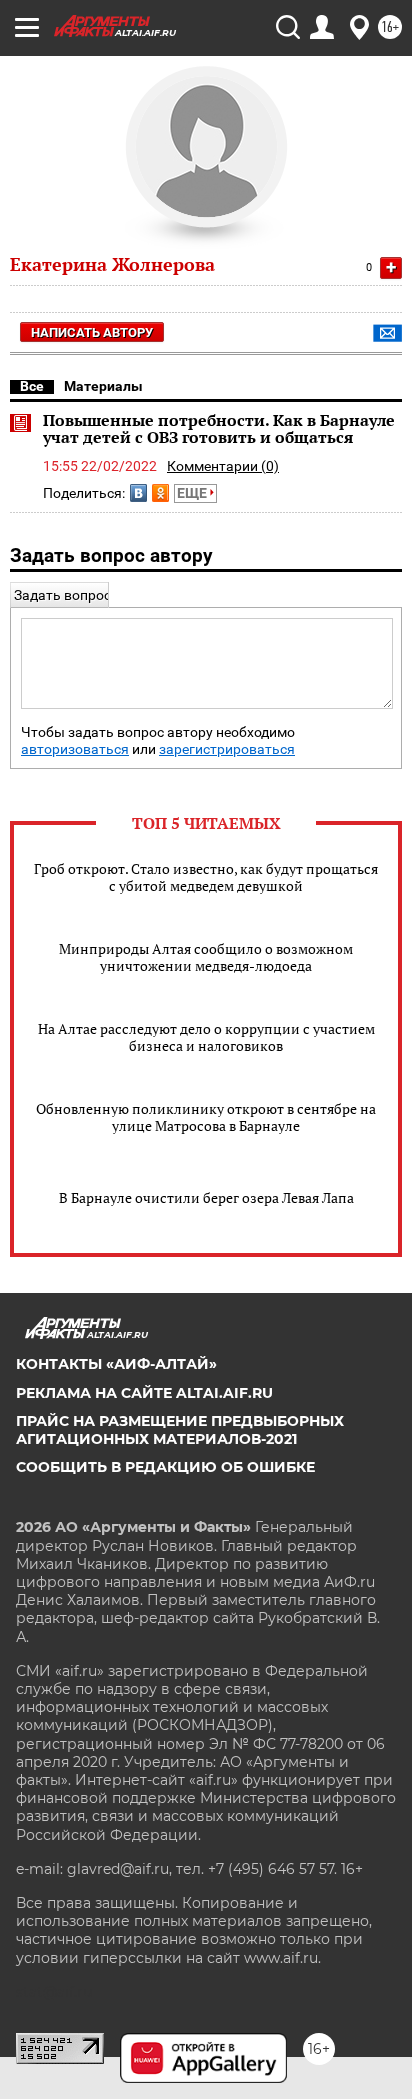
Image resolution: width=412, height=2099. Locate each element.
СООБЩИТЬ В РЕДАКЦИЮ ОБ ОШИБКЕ (165, 1467)
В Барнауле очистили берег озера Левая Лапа (206, 1197)
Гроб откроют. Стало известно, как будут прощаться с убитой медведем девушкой (206, 877)
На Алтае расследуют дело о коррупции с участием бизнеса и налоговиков (206, 1037)
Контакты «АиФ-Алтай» (116, 1364)
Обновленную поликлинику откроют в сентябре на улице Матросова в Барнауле (206, 1117)
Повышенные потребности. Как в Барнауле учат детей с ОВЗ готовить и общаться (219, 429)
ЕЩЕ (193, 493)
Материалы (103, 386)
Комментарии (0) (223, 466)
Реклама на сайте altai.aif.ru (144, 1393)
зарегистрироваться (227, 749)
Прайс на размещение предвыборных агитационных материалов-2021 (180, 1430)
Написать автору (92, 332)
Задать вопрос (62, 595)
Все (32, 386)
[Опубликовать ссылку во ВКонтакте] (138, 493)
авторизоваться (75, 749)
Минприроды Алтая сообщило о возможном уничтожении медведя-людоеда (206, 957)
